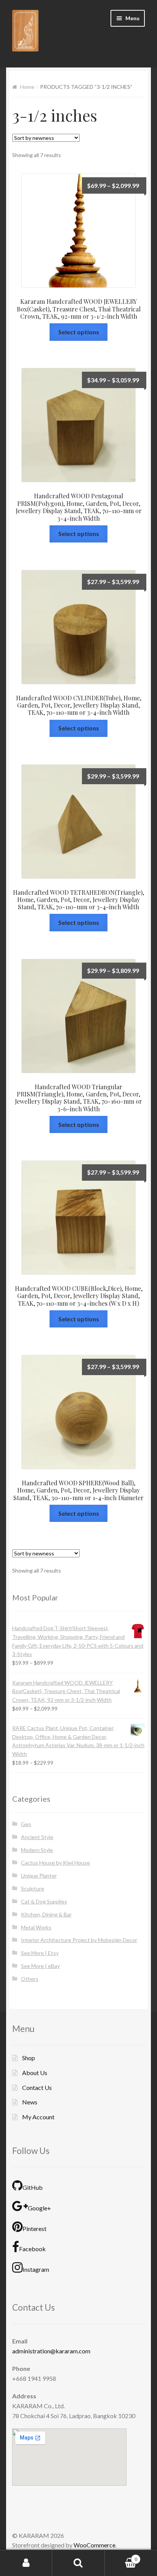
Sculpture (33, 1889)
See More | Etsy (40, 1953)
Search (78, 2563)
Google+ (39, 2208)
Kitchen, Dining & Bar (46, 1914)
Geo (26, 1824)
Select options (79, 332)
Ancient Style (37, 1837)
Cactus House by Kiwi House (55, 1863)
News (30, 2102)
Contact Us (37, 2087)
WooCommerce (95, 2545)
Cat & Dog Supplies (44, 1901)
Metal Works (36, 1927)
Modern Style (37, 1850)
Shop (29, 2058)
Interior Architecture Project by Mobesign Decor (79, 1940)
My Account (38, 2117)
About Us (35, 2073)
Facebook (32, 2249)
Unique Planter (39, 1876)
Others (30, 1979)
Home (27, 87)
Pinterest (34, 2229)
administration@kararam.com (51, 2351)
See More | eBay (40, 1966)
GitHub (33, 2187)
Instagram (36, 2270)
